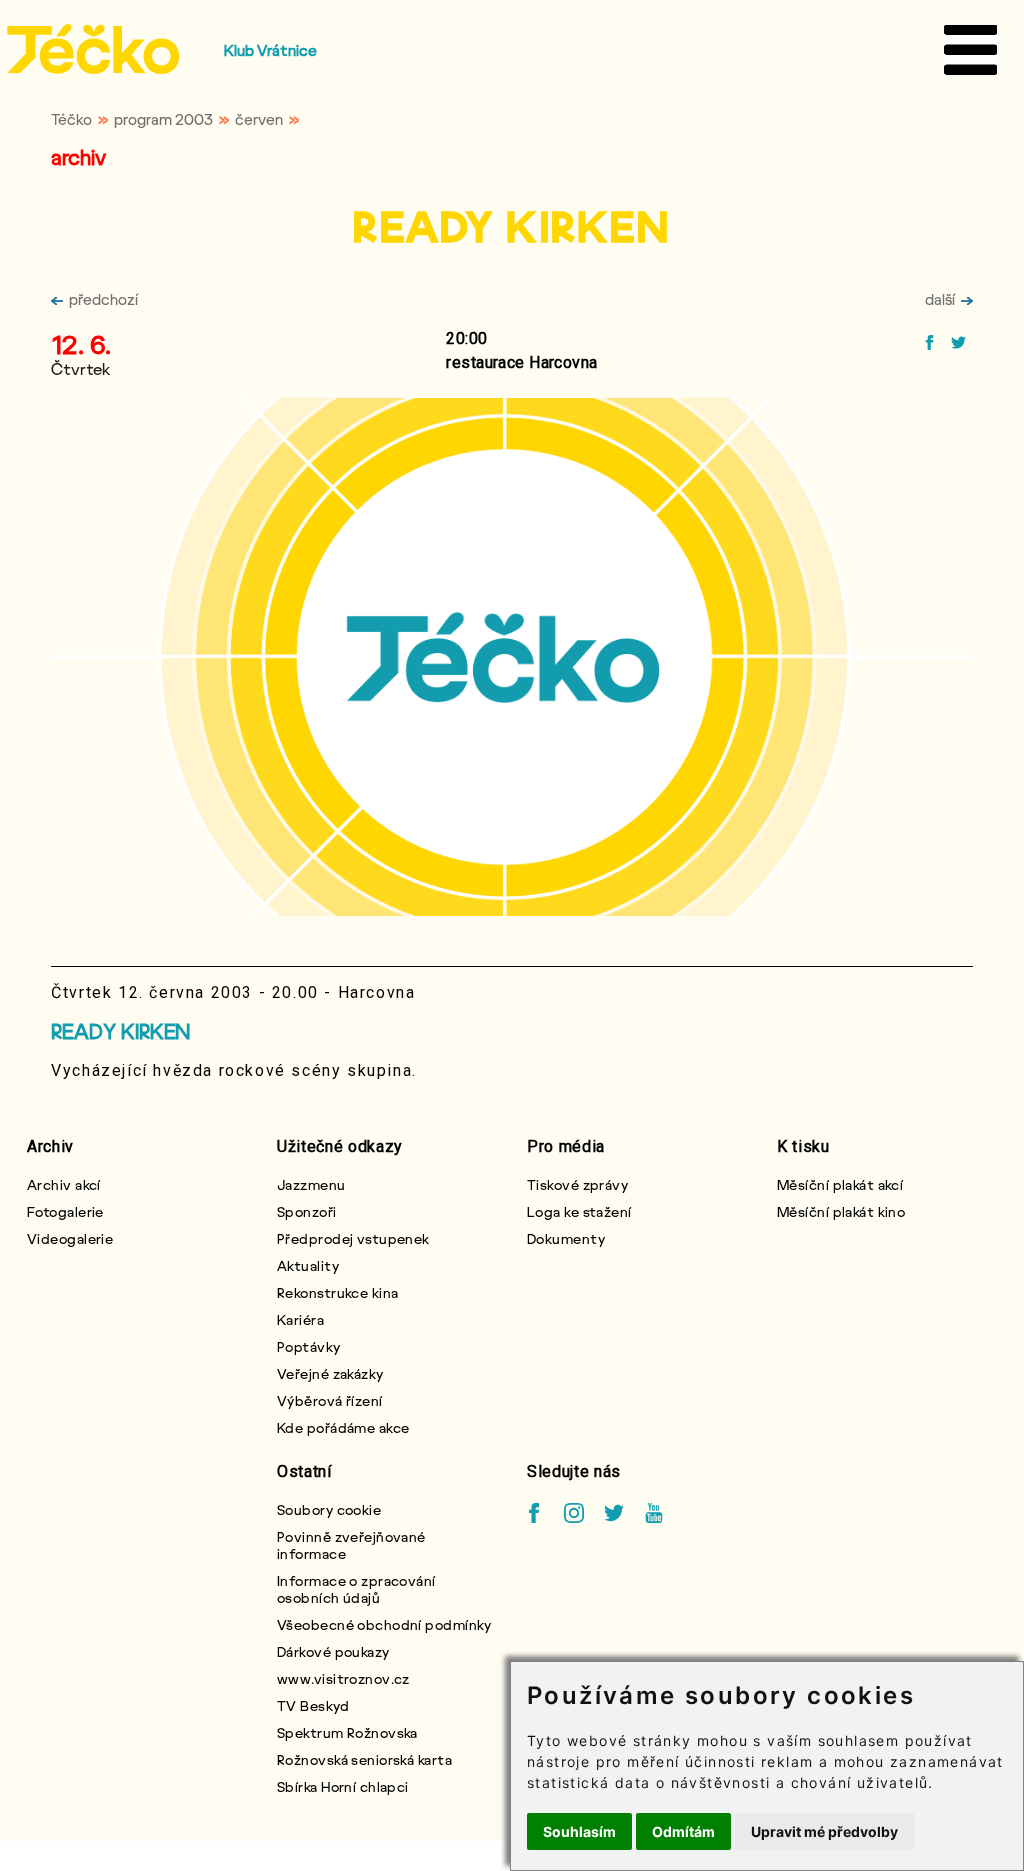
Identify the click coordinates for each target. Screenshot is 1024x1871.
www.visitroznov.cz (343, 1678)
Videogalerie (70, 1238)
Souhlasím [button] (579, 1831)
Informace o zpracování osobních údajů (356, 1589)
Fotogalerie (65, 1211)
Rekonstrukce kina (337, 1292)
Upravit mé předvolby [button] (824, 1831)
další (940, 299)
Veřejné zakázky (330, 1373)
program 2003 (163, 119)
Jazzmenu (311, 1184)
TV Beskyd (313, 1705)
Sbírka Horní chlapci (343, 1786)
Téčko (71, 119)
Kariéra (300, 1319)
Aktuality (308, 1265)
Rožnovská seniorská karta (364, 1759)
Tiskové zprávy (577, 1184)
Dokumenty (566, 1238)
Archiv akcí (64, 1184)
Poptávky (309, 1346)
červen (259, 119)
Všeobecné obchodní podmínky (384, 1624)
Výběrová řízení (330, 1400)
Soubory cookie (329, 1509)
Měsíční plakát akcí (840, 1184)
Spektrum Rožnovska (347, 1732)
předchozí (103, 299)
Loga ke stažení (579, 1211)
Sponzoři (307, 1211)
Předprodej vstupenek (353, 1238)
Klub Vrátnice (270, 50)
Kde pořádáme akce (343, 1427)
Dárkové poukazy (333, 1651)
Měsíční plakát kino (841, 1211)
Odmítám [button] (683, 1831)
